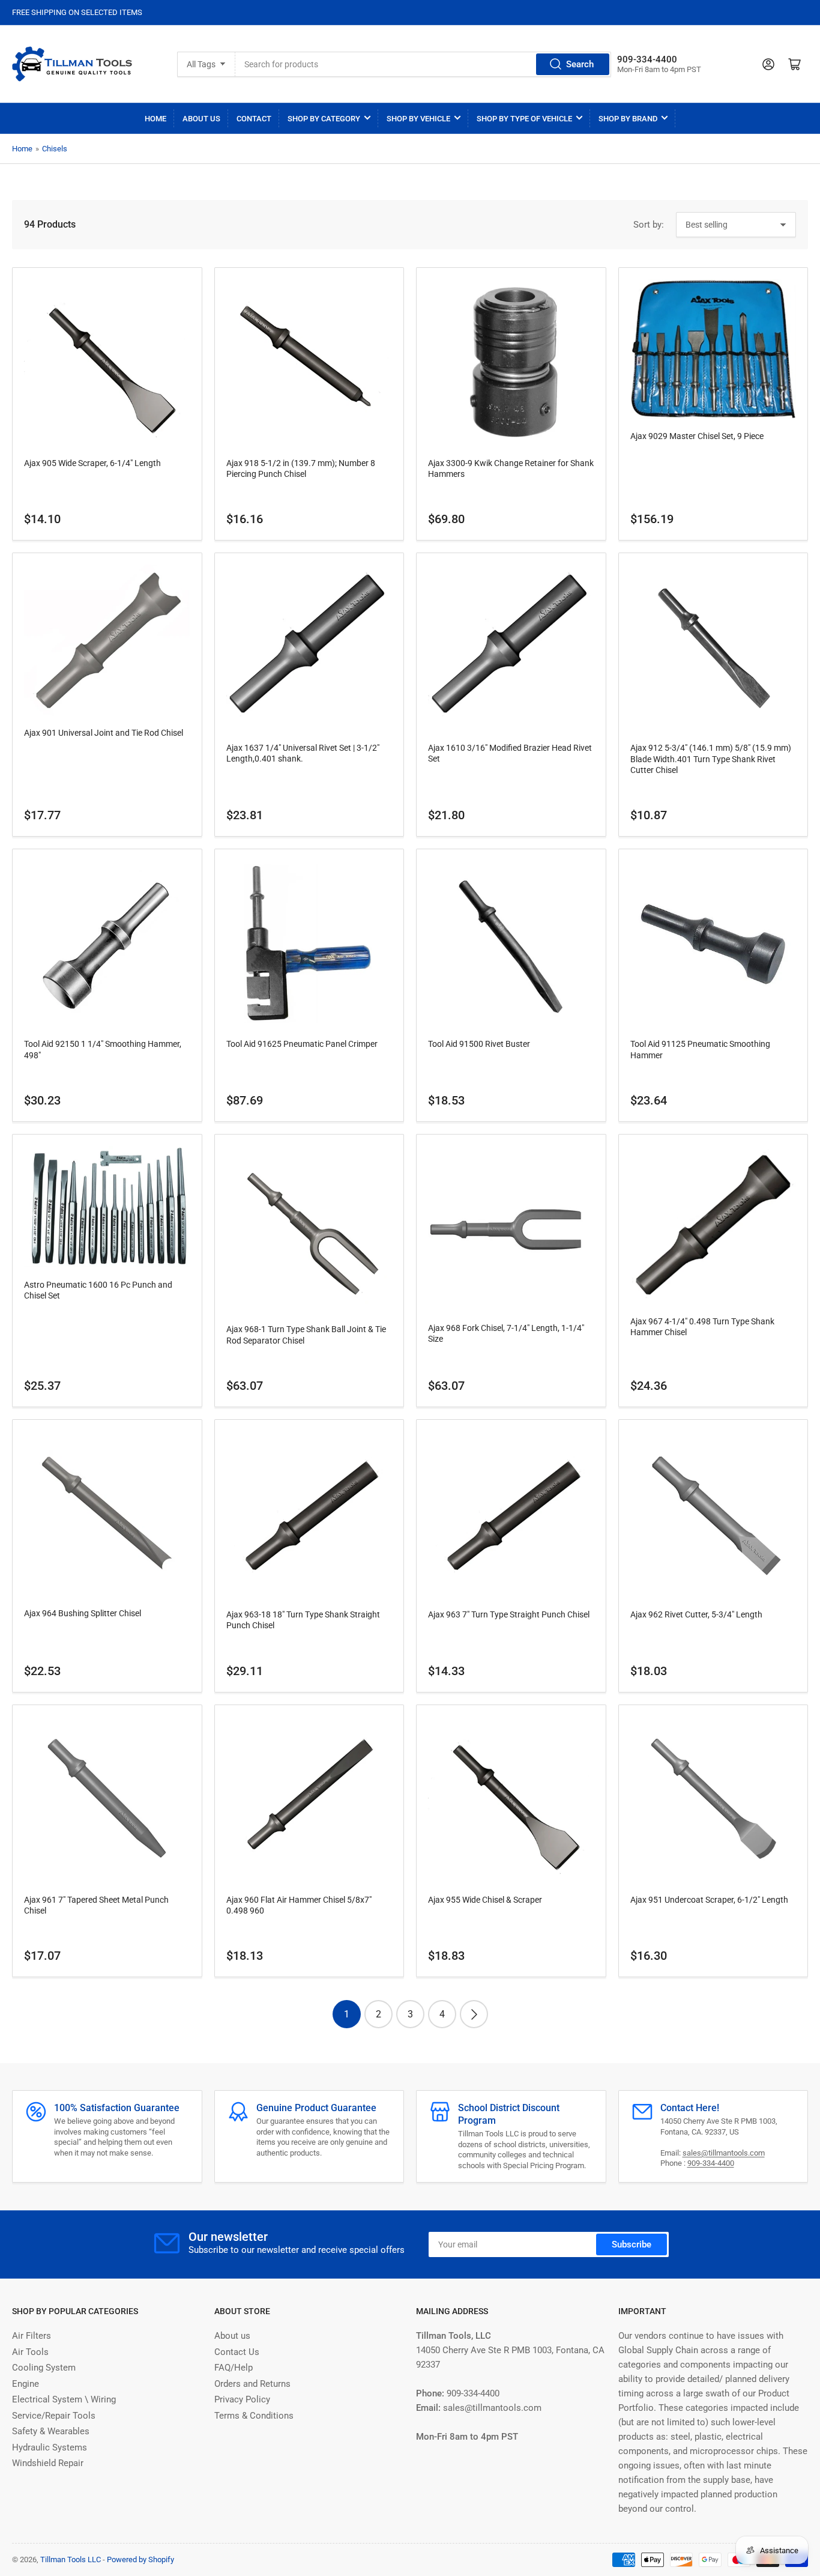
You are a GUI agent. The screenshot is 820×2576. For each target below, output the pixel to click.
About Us (201, 119)
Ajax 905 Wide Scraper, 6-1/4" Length (92, 463)
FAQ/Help (234, 2368)
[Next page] (474, 2014)
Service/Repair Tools (54, 2416)
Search (580, 64)
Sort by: (649, 225)
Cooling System (44, 2368)
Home (155, 119)
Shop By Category (324, 119)
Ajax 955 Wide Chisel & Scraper (485, 1900)
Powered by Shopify (140, 2559)
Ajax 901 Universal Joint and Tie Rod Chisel (104, 733)
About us (232, 2336)
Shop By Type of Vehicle (524, 119)
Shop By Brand (628, 119)
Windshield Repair (48, 2463)
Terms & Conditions (254, 2416)
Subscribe (632, 2244)
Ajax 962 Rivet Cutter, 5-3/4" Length (696, 1614)
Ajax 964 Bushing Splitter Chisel (83, 1613)
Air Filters (32, 2336)
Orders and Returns (252, 2384)
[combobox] (424, 64)
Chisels (55, 149)
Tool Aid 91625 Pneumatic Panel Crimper (302, 1044)
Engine (26, 2384)
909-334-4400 (711, 2163)
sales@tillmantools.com (724, 2153)
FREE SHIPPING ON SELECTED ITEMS (77, 12)
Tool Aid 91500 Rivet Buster (479, 1044)
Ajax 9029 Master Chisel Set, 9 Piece (697, 436)
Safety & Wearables (51, 2431)
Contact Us (237, 2352)
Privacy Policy (242, 2399)
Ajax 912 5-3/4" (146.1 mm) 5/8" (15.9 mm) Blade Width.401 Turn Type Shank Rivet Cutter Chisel (711, 759)
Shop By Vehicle (418, 119)
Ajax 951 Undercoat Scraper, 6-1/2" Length (709, 1900)
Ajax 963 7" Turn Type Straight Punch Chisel (509, 1614)
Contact (254, 119)
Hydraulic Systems (50, 2447)
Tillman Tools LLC (71, 2559)
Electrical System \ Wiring (64, 2399)
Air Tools (30, 2352)
